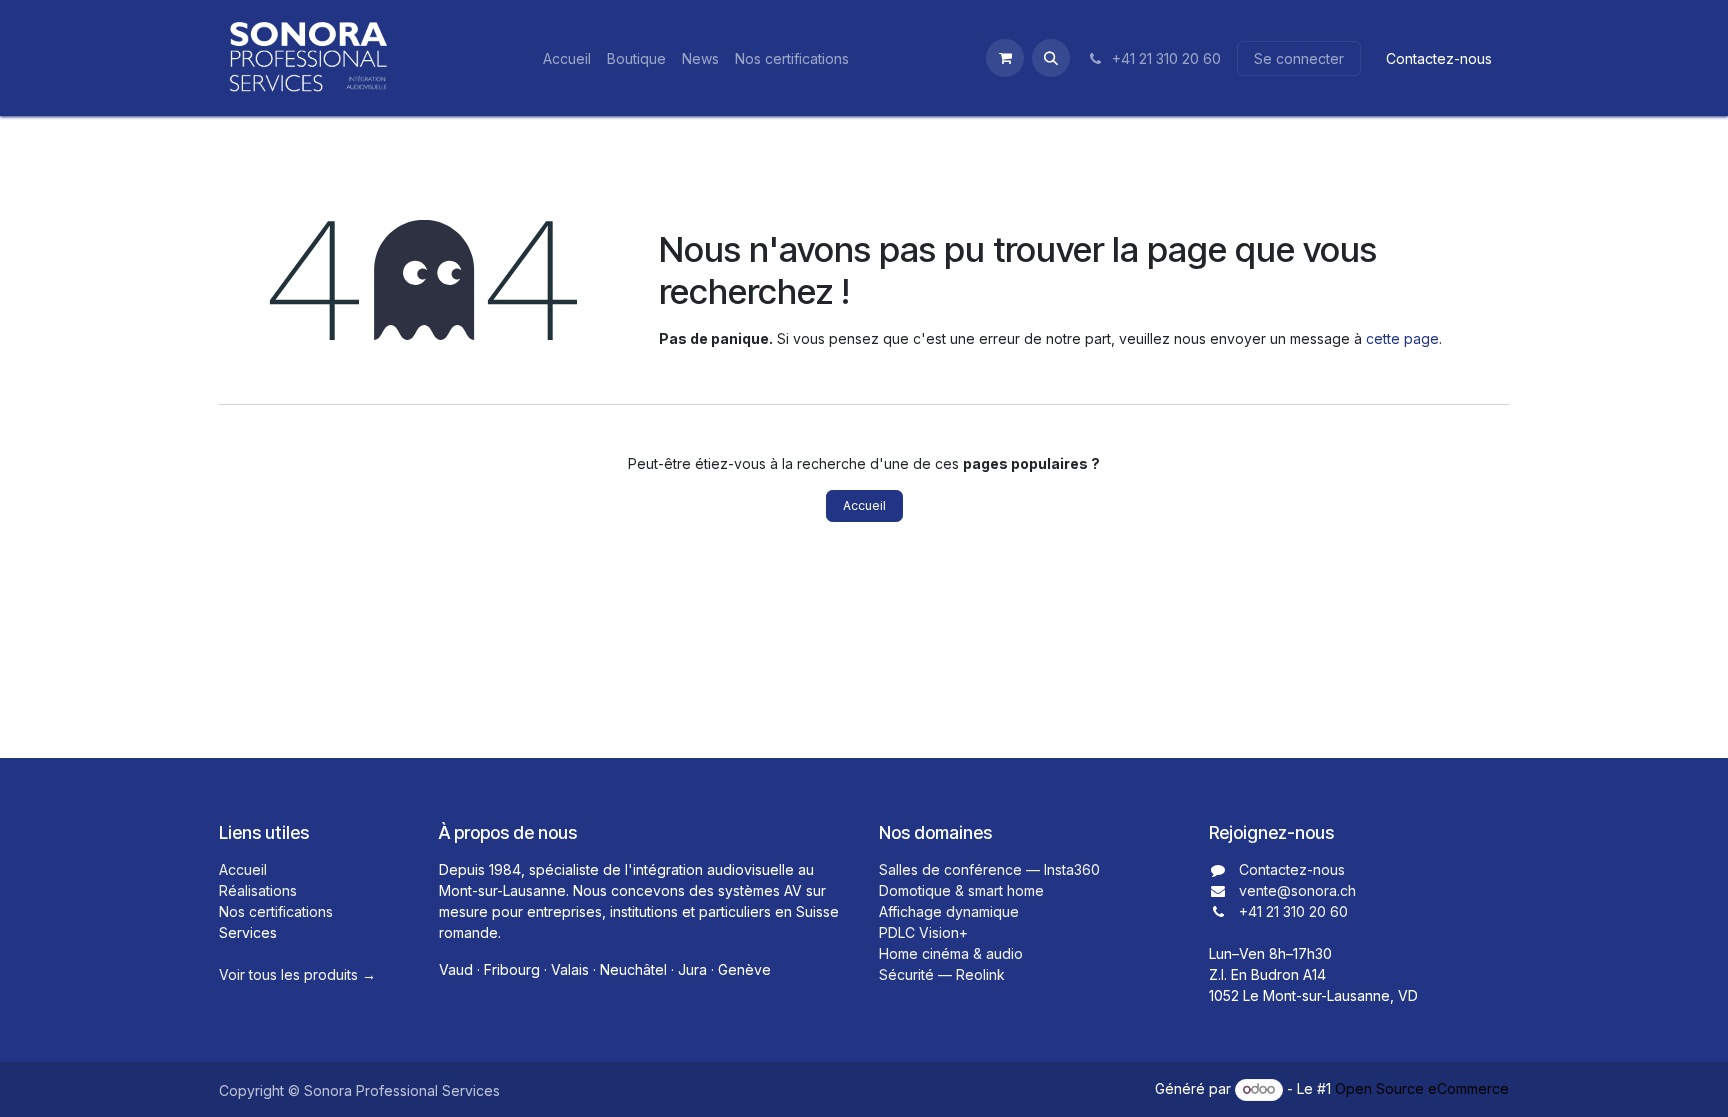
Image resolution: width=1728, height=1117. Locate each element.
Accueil (864, 505)
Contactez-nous (1439, 58)
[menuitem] (567, 58)
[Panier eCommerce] (1005, 58)
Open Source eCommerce (1422, 1088)
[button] (1051, 58)
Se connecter (1299, 58)
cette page (1402, 338)
